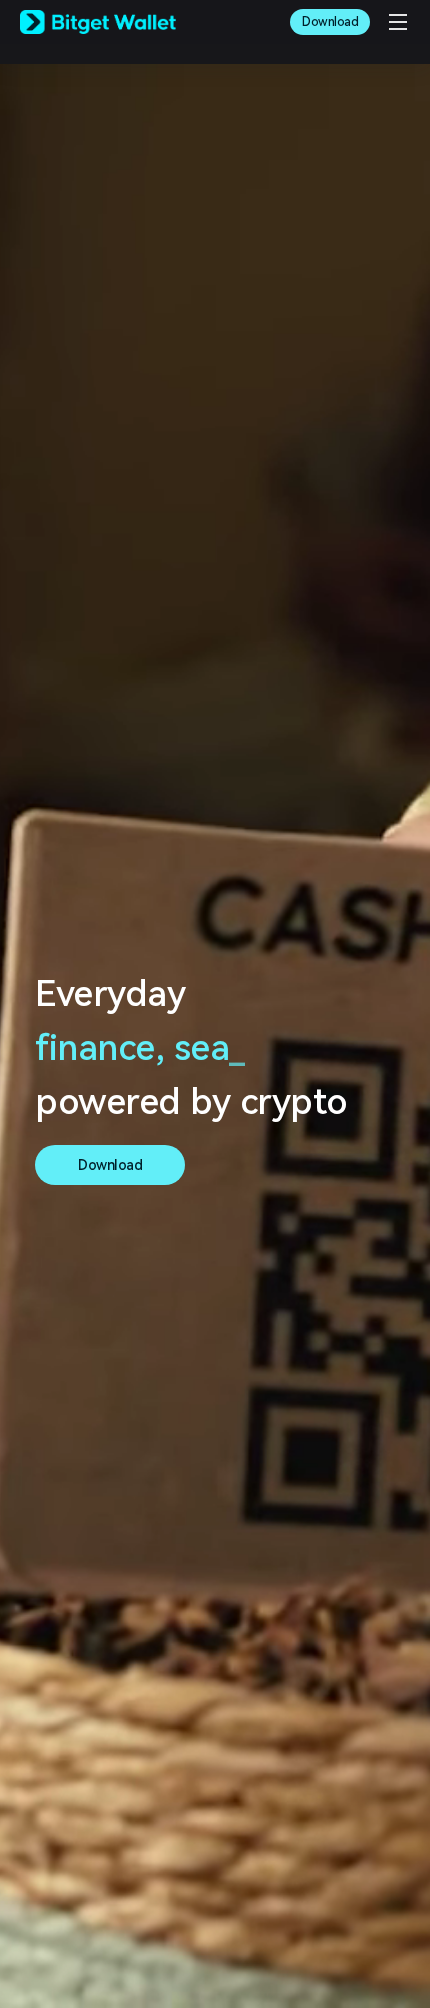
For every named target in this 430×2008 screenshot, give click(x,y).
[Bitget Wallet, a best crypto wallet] (98, 22)
